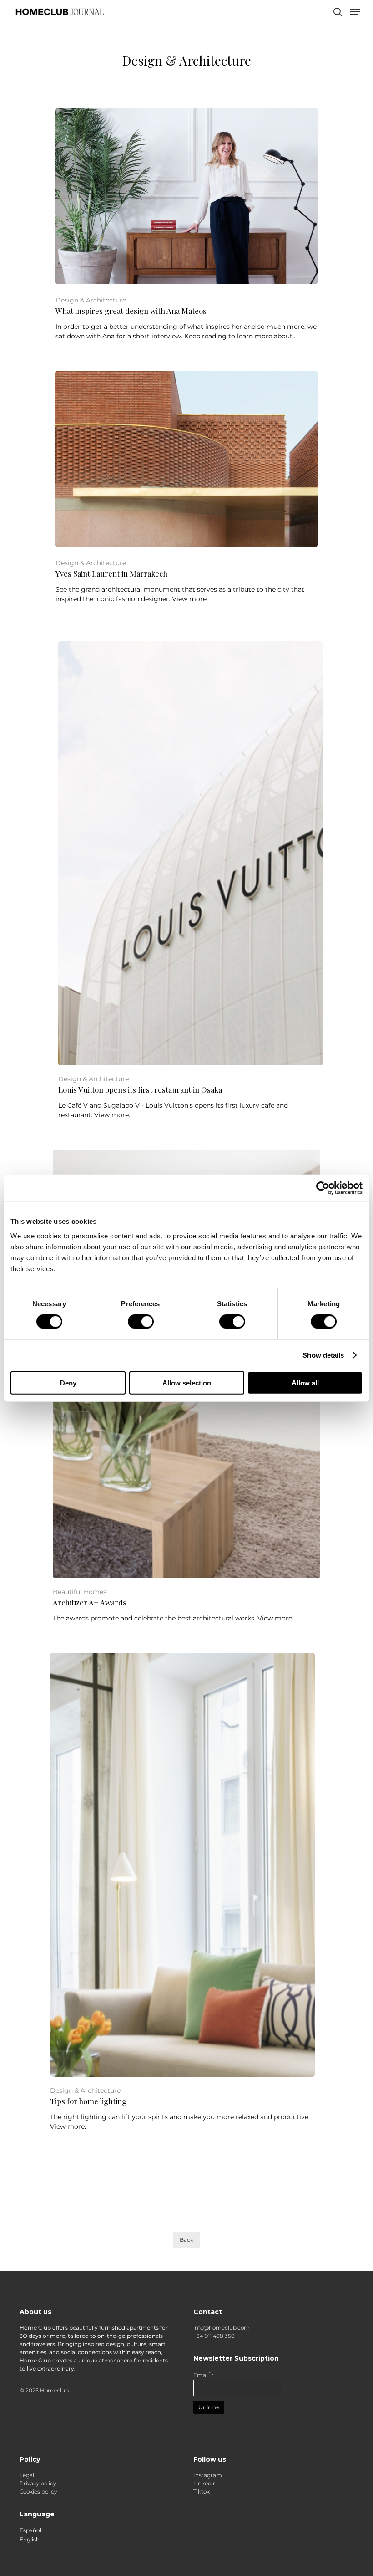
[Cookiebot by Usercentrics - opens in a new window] (323, 1188)
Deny (68, 1383)
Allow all (305, 1383)
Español (30, 2530)
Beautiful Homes (80, 1592)
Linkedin (205, 2483)
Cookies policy (38, 2492)
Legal (27, 2475)
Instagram (208, 2475)
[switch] (141, 1322)
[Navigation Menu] (355, 12)
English (30, 2540)
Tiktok (202, 2492)
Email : (203, 2375)
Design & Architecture (91, 300)
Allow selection (187, 1383)
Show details (323, 1355)
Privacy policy (38, 2483)
